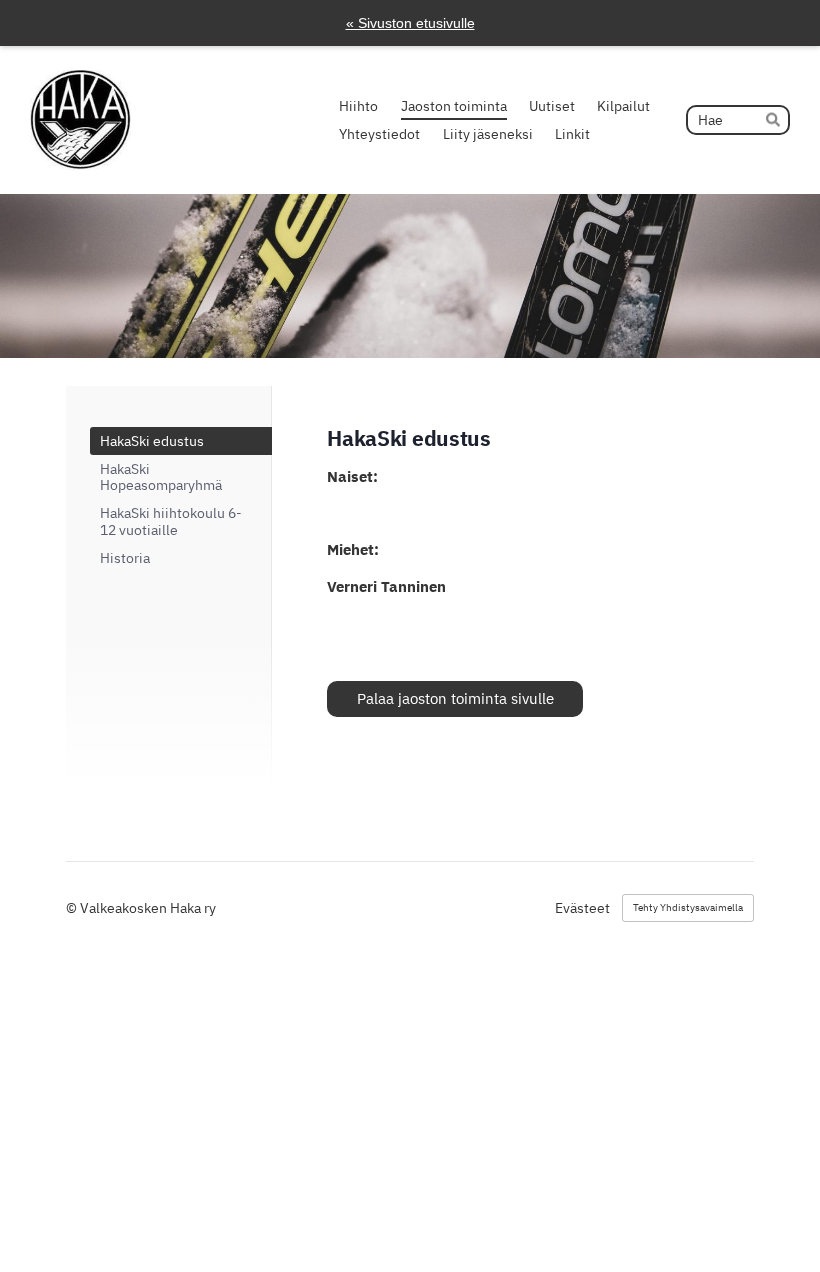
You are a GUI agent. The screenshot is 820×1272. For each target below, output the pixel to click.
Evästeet (582, 908)
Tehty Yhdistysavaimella (688, 907)
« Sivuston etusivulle (410, 23)
